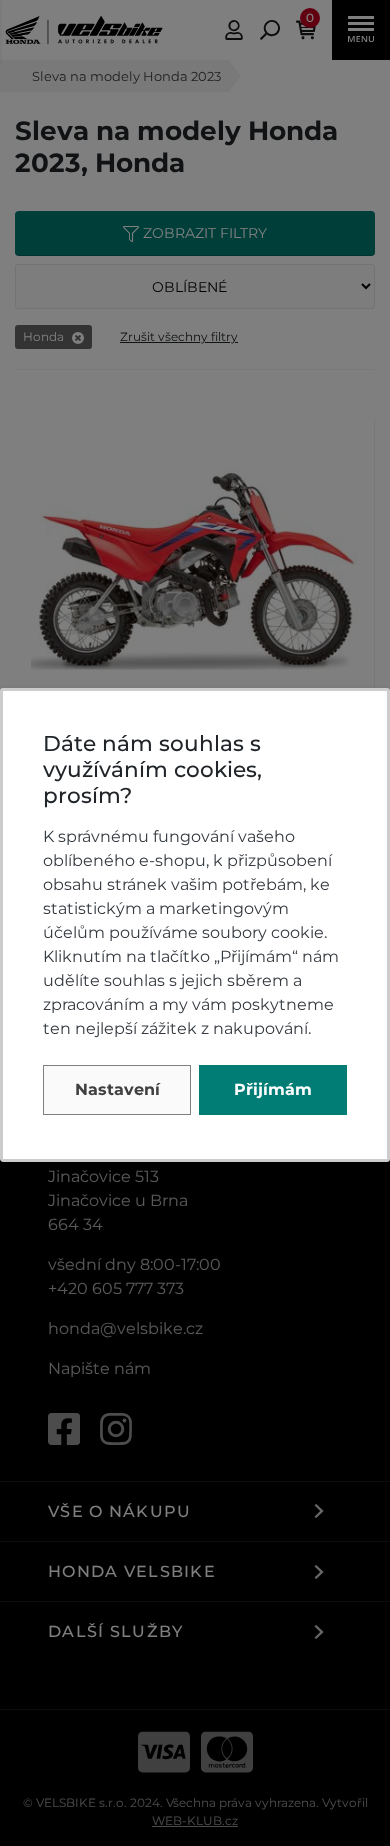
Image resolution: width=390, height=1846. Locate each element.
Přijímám (273, 1089)
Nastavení (117, 1089)
